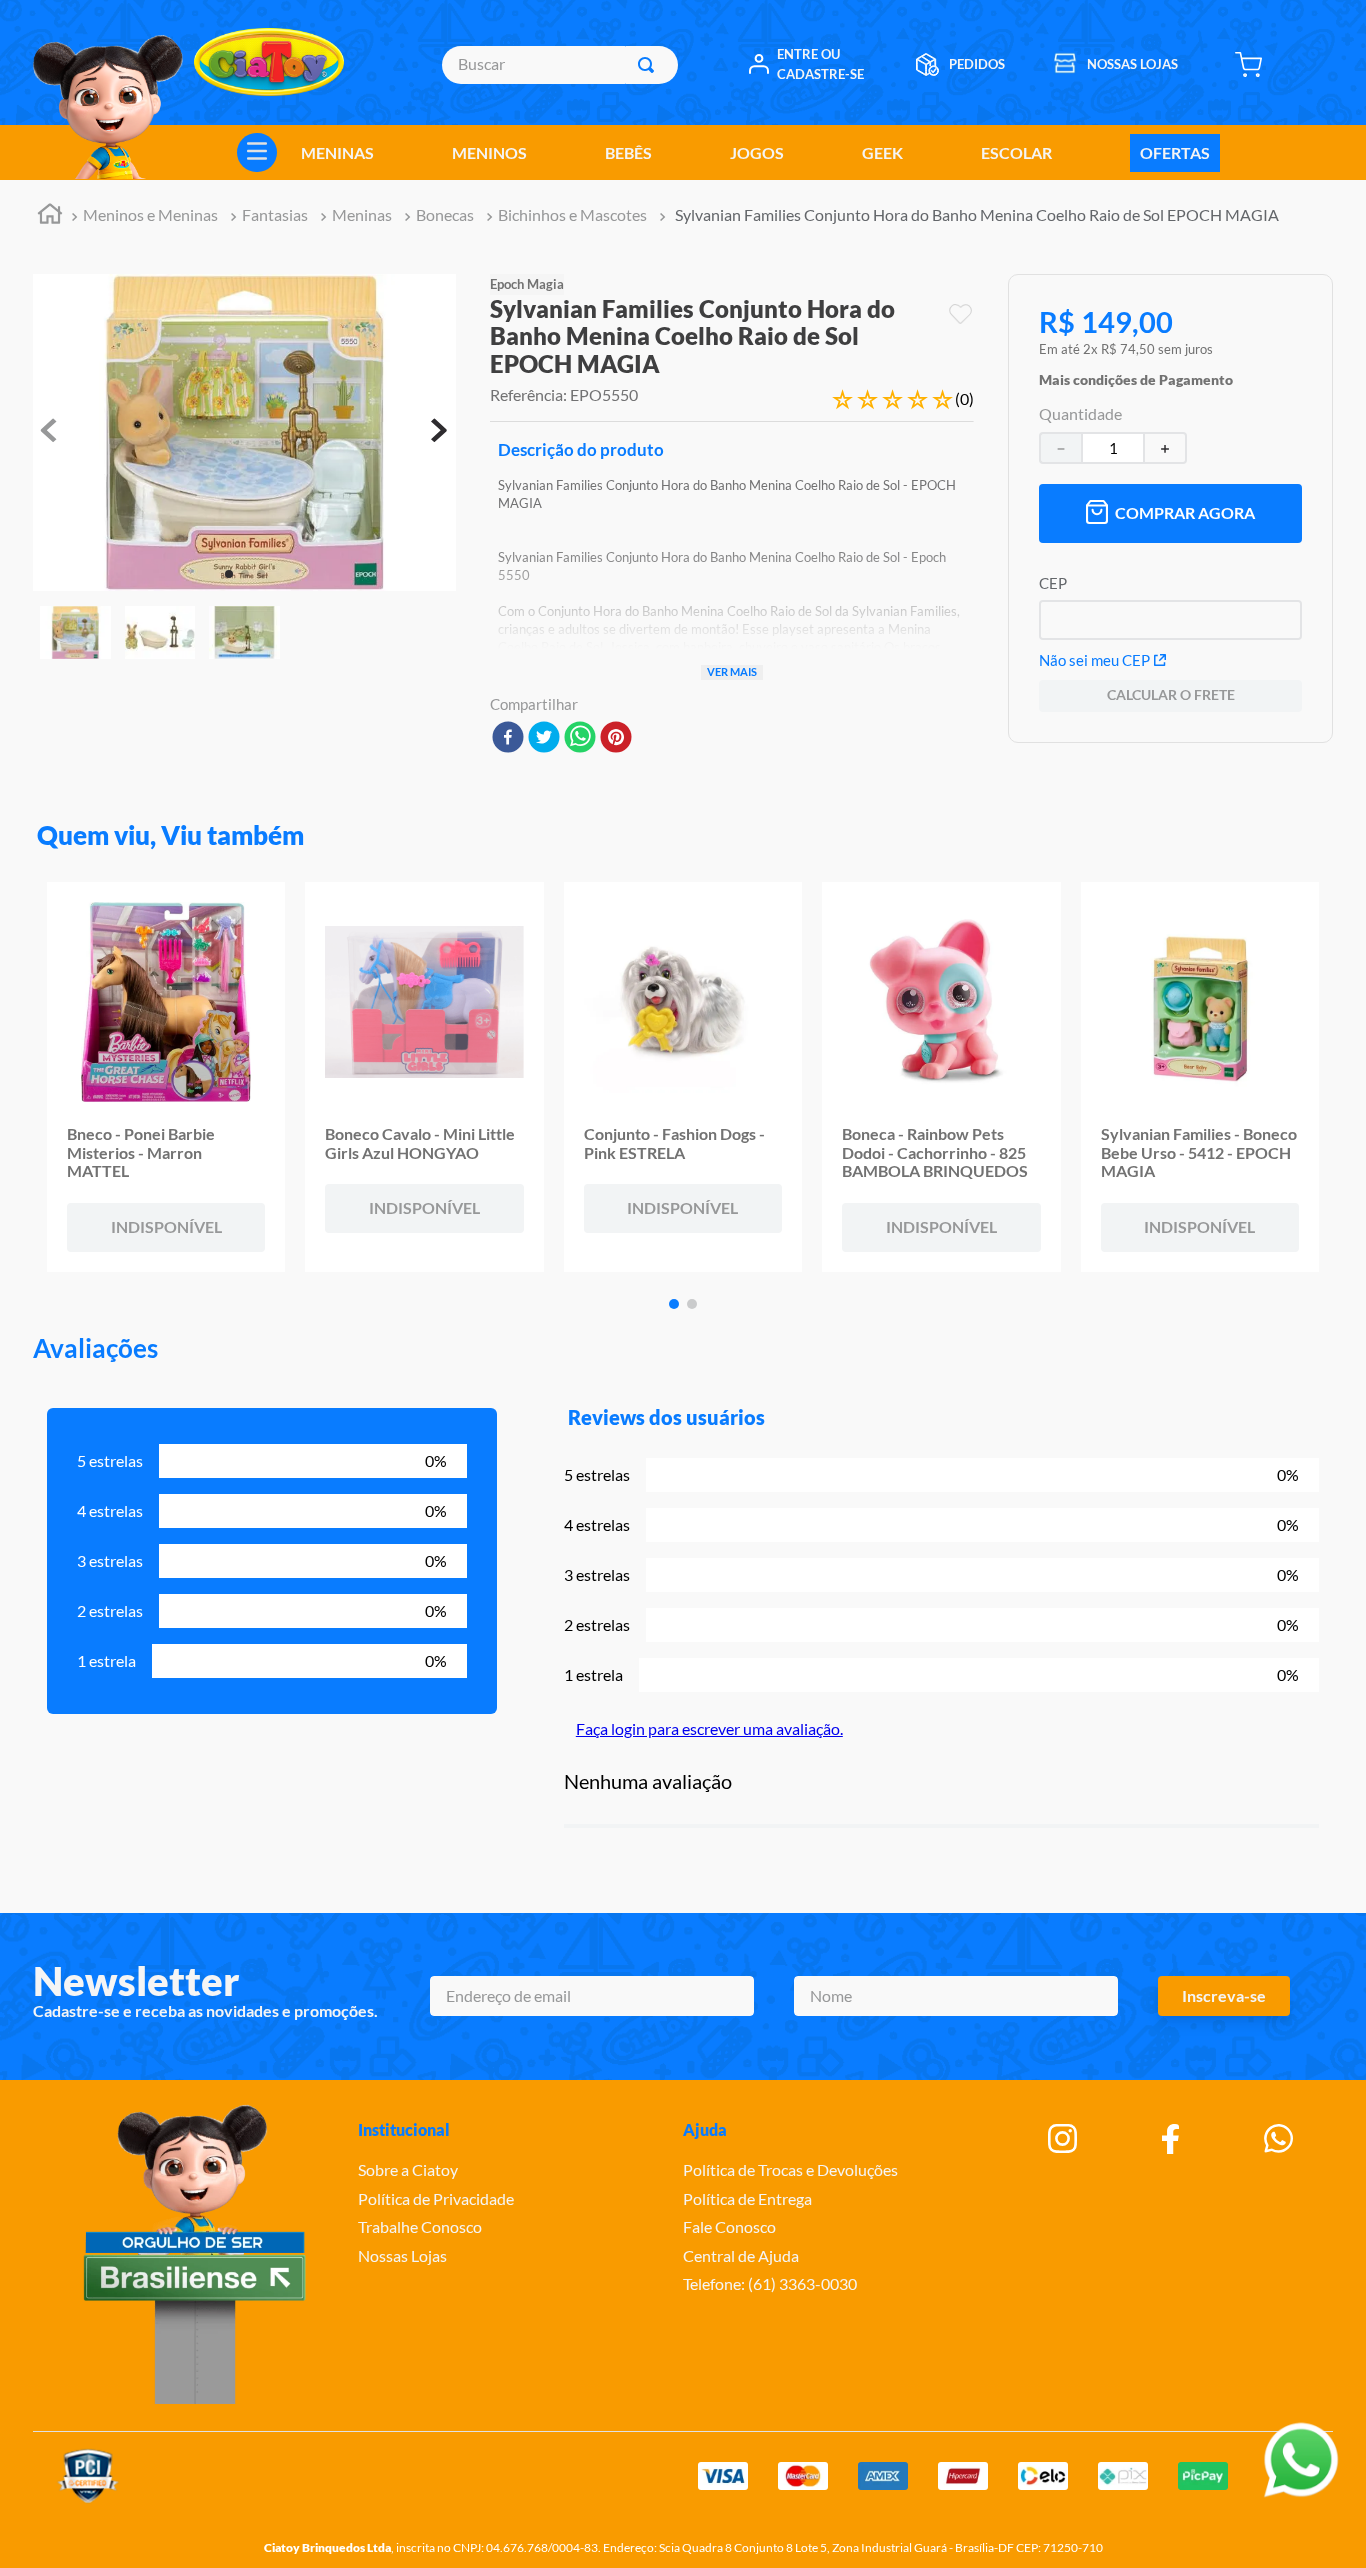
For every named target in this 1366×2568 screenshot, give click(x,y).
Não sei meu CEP (1094, 660)
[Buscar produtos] (650, 65)
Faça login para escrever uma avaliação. (709, 1728)
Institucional (404, 2129)
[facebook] (508, 738)
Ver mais (732, 671)
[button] (1136, 375)
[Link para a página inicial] (50, 216)
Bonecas (445, 214)
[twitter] (544, 738)
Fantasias (275, 214)
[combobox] (559, 65)
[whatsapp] (580, 738)
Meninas (362, 214)
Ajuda (705, 2129)
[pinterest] (616, 738)
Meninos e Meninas (150, 214)
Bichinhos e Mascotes (572, 214)
